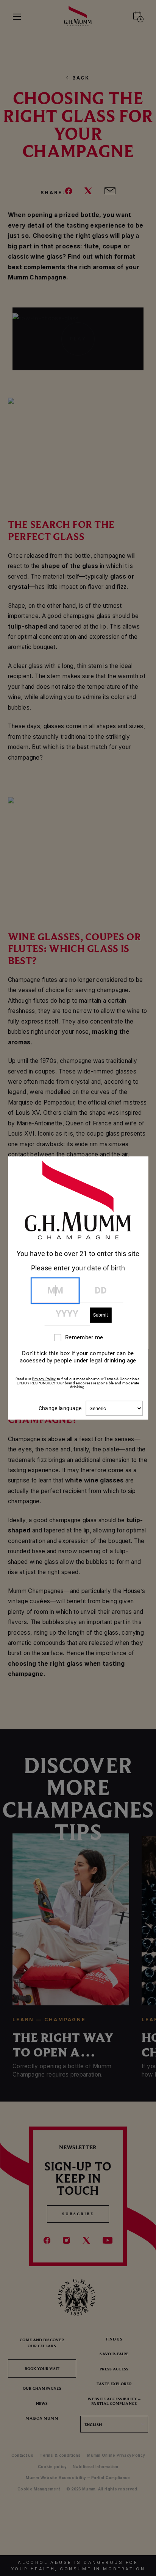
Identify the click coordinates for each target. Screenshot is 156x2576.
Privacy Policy (44, 1379)
